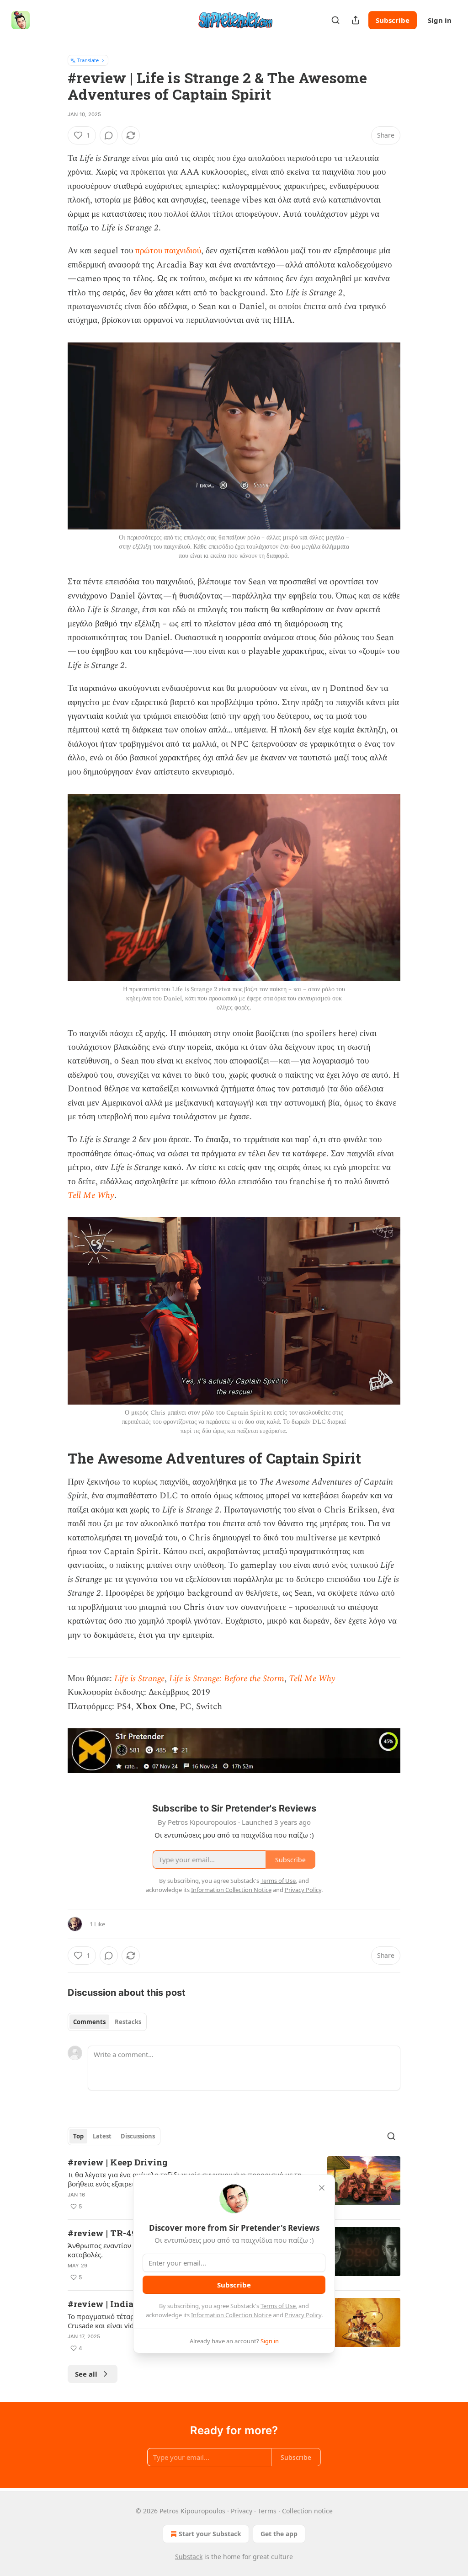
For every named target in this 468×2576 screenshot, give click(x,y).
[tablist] (107, 2022)
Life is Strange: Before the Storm (227, 1679)
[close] (322, 2188)
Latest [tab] (102, 2136)
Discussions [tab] (138, 2136)
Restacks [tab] (128, 2022)
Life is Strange (139, 1679)
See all (86, 2374)
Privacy (242, 2511)
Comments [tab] (89, 2022)
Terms (267, 2511)
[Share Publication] (356, 20)
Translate (88, 60)
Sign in (440, 20)
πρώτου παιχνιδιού (168, 251)
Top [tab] (78, 2136)
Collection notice (307, 2511)
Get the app (279, 2534)
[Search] (335, 20)
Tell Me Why (91, 1195)
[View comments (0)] (109, 135)
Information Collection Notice (231, 2315)
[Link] (55, 1459)
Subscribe (393, 20)
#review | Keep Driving (118, 2162)
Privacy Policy (303, 2315)
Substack (189, 2557)
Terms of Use (278, 2306)
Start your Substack (210, 2534)
